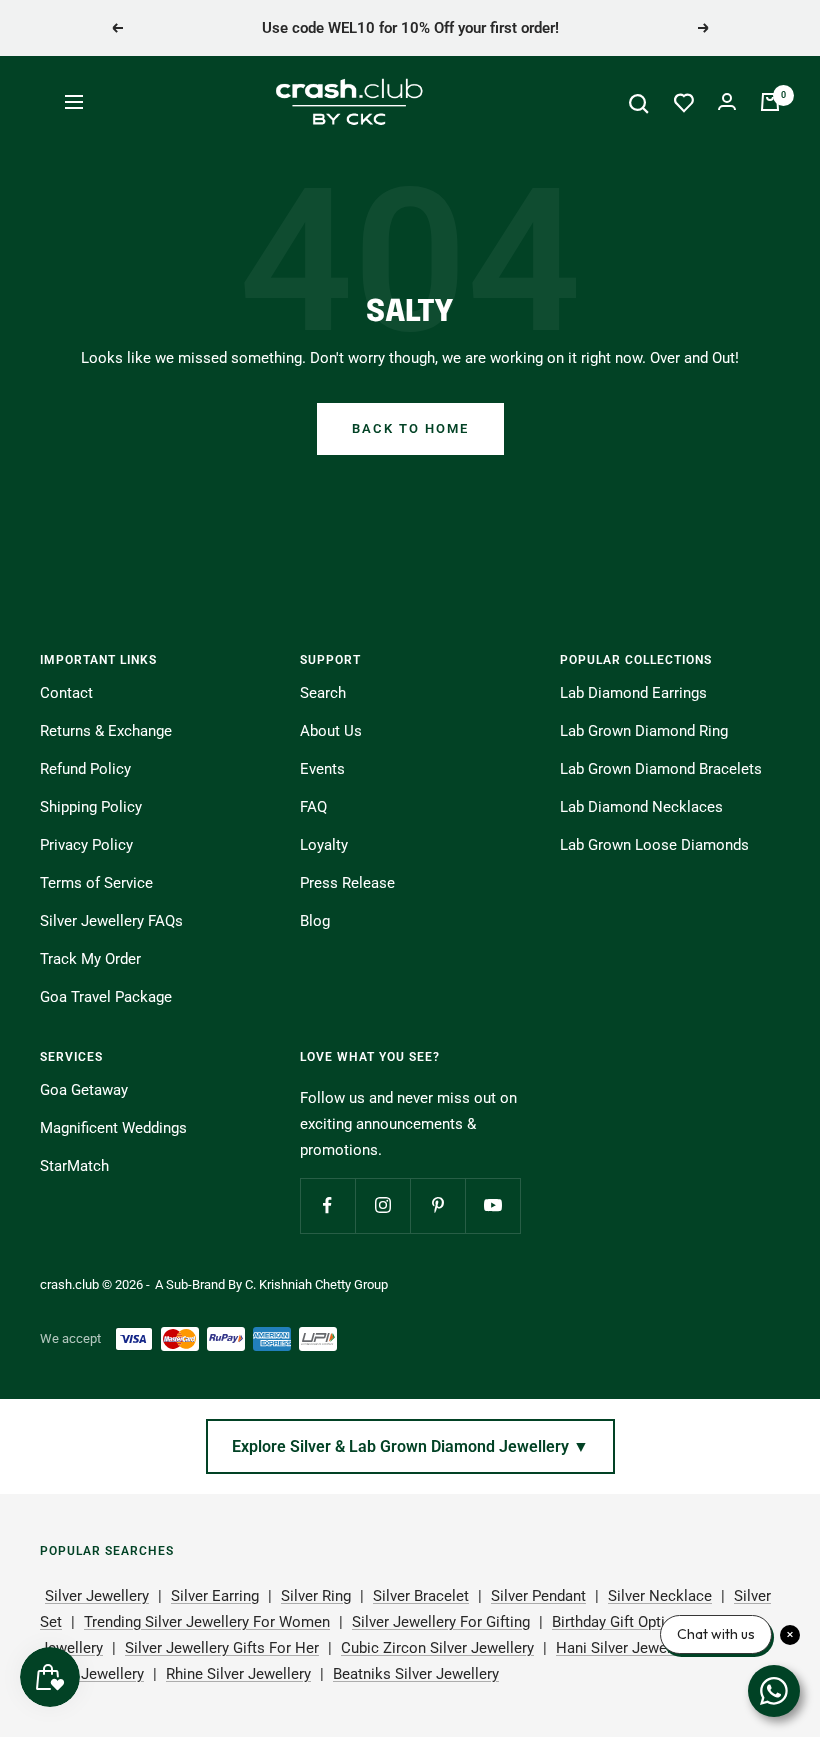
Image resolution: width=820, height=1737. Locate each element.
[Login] (727, 101)
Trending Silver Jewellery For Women (207, 1622)
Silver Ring (316, 1596)
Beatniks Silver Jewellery (416, 1674)
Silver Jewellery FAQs (111, 921)
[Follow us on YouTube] (492, 1205)
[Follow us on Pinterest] (437, 1205)
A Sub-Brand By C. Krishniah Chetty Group (271, 1284)
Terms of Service (96, 883)
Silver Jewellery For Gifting (441, 1622)
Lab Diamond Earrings (633, 693)
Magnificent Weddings (113, 1128)
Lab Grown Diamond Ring (644, 731)
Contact (66, 693)
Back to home (410, 428)
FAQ (313, 807)
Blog (315, 921)
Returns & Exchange (106, 731)
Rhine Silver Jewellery (238, 1674)
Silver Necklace (660, 1596)
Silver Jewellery (97, 1596)
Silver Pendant (538, 1596)
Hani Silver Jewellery (625, 1648)
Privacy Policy (86, 845)
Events (322, 769)
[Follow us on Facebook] (327, 1205)
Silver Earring (215, 1596)
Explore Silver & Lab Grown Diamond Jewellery (410, 1446)
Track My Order (90, 959)
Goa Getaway (84, 1090)
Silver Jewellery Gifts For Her (222, 1648)
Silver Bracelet (421, 1596)
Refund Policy (85, 769)
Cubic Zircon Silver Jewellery (437, 1648)
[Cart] (770, 102)
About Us (331, 731)
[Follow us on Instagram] (382, 1205)
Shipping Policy (91, 807)
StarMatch (74, 1166)
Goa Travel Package (106, 997)
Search (323, 693)
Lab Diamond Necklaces (641, 807)
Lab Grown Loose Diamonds (654, 845)
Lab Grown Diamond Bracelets (661, 769)
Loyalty (324, 845)
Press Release (347, 883)
